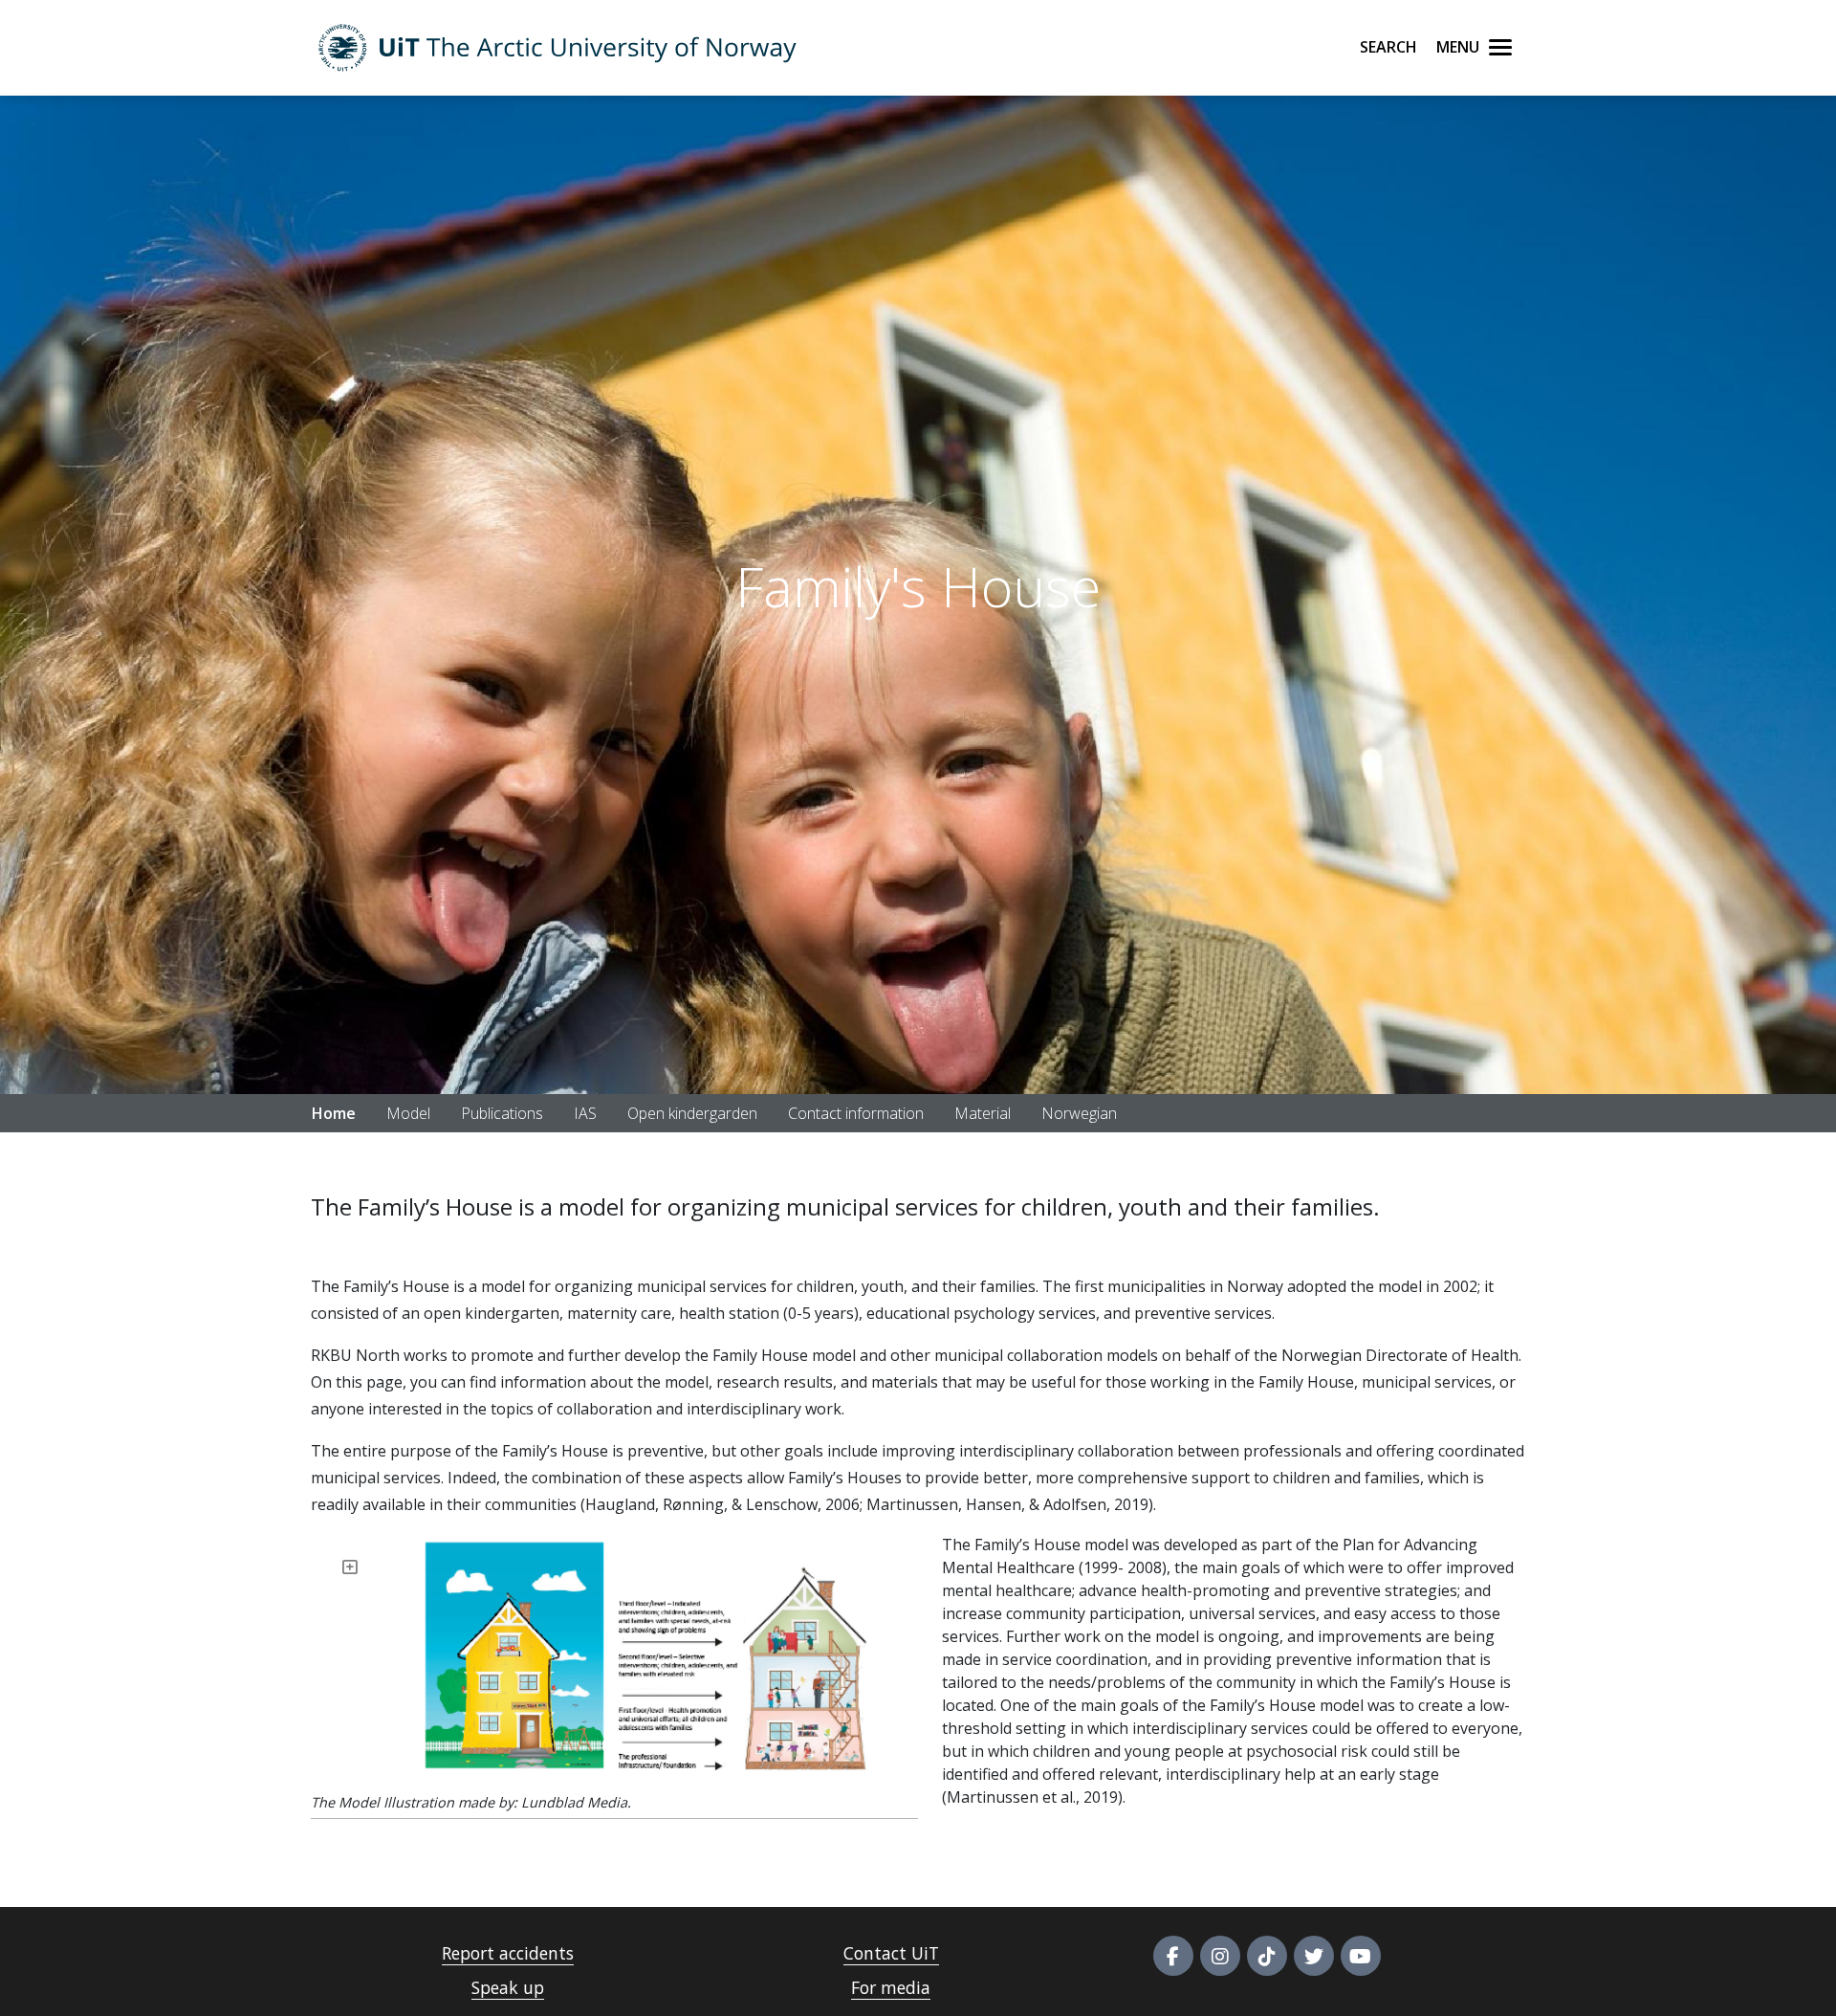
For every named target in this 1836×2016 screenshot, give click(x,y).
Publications (502, 1113)
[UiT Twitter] (1314, 1956)
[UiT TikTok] (1267, 1956)
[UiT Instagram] (1220, 1956)
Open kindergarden (692, 1113)
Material (983, 1113)
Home (334, 1113)
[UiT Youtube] (1361, 1956)
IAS (585, 1113)
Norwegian (1079, 1113)
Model (408, 1113)
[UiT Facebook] (1173, 1956)
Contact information (856, 1113)
